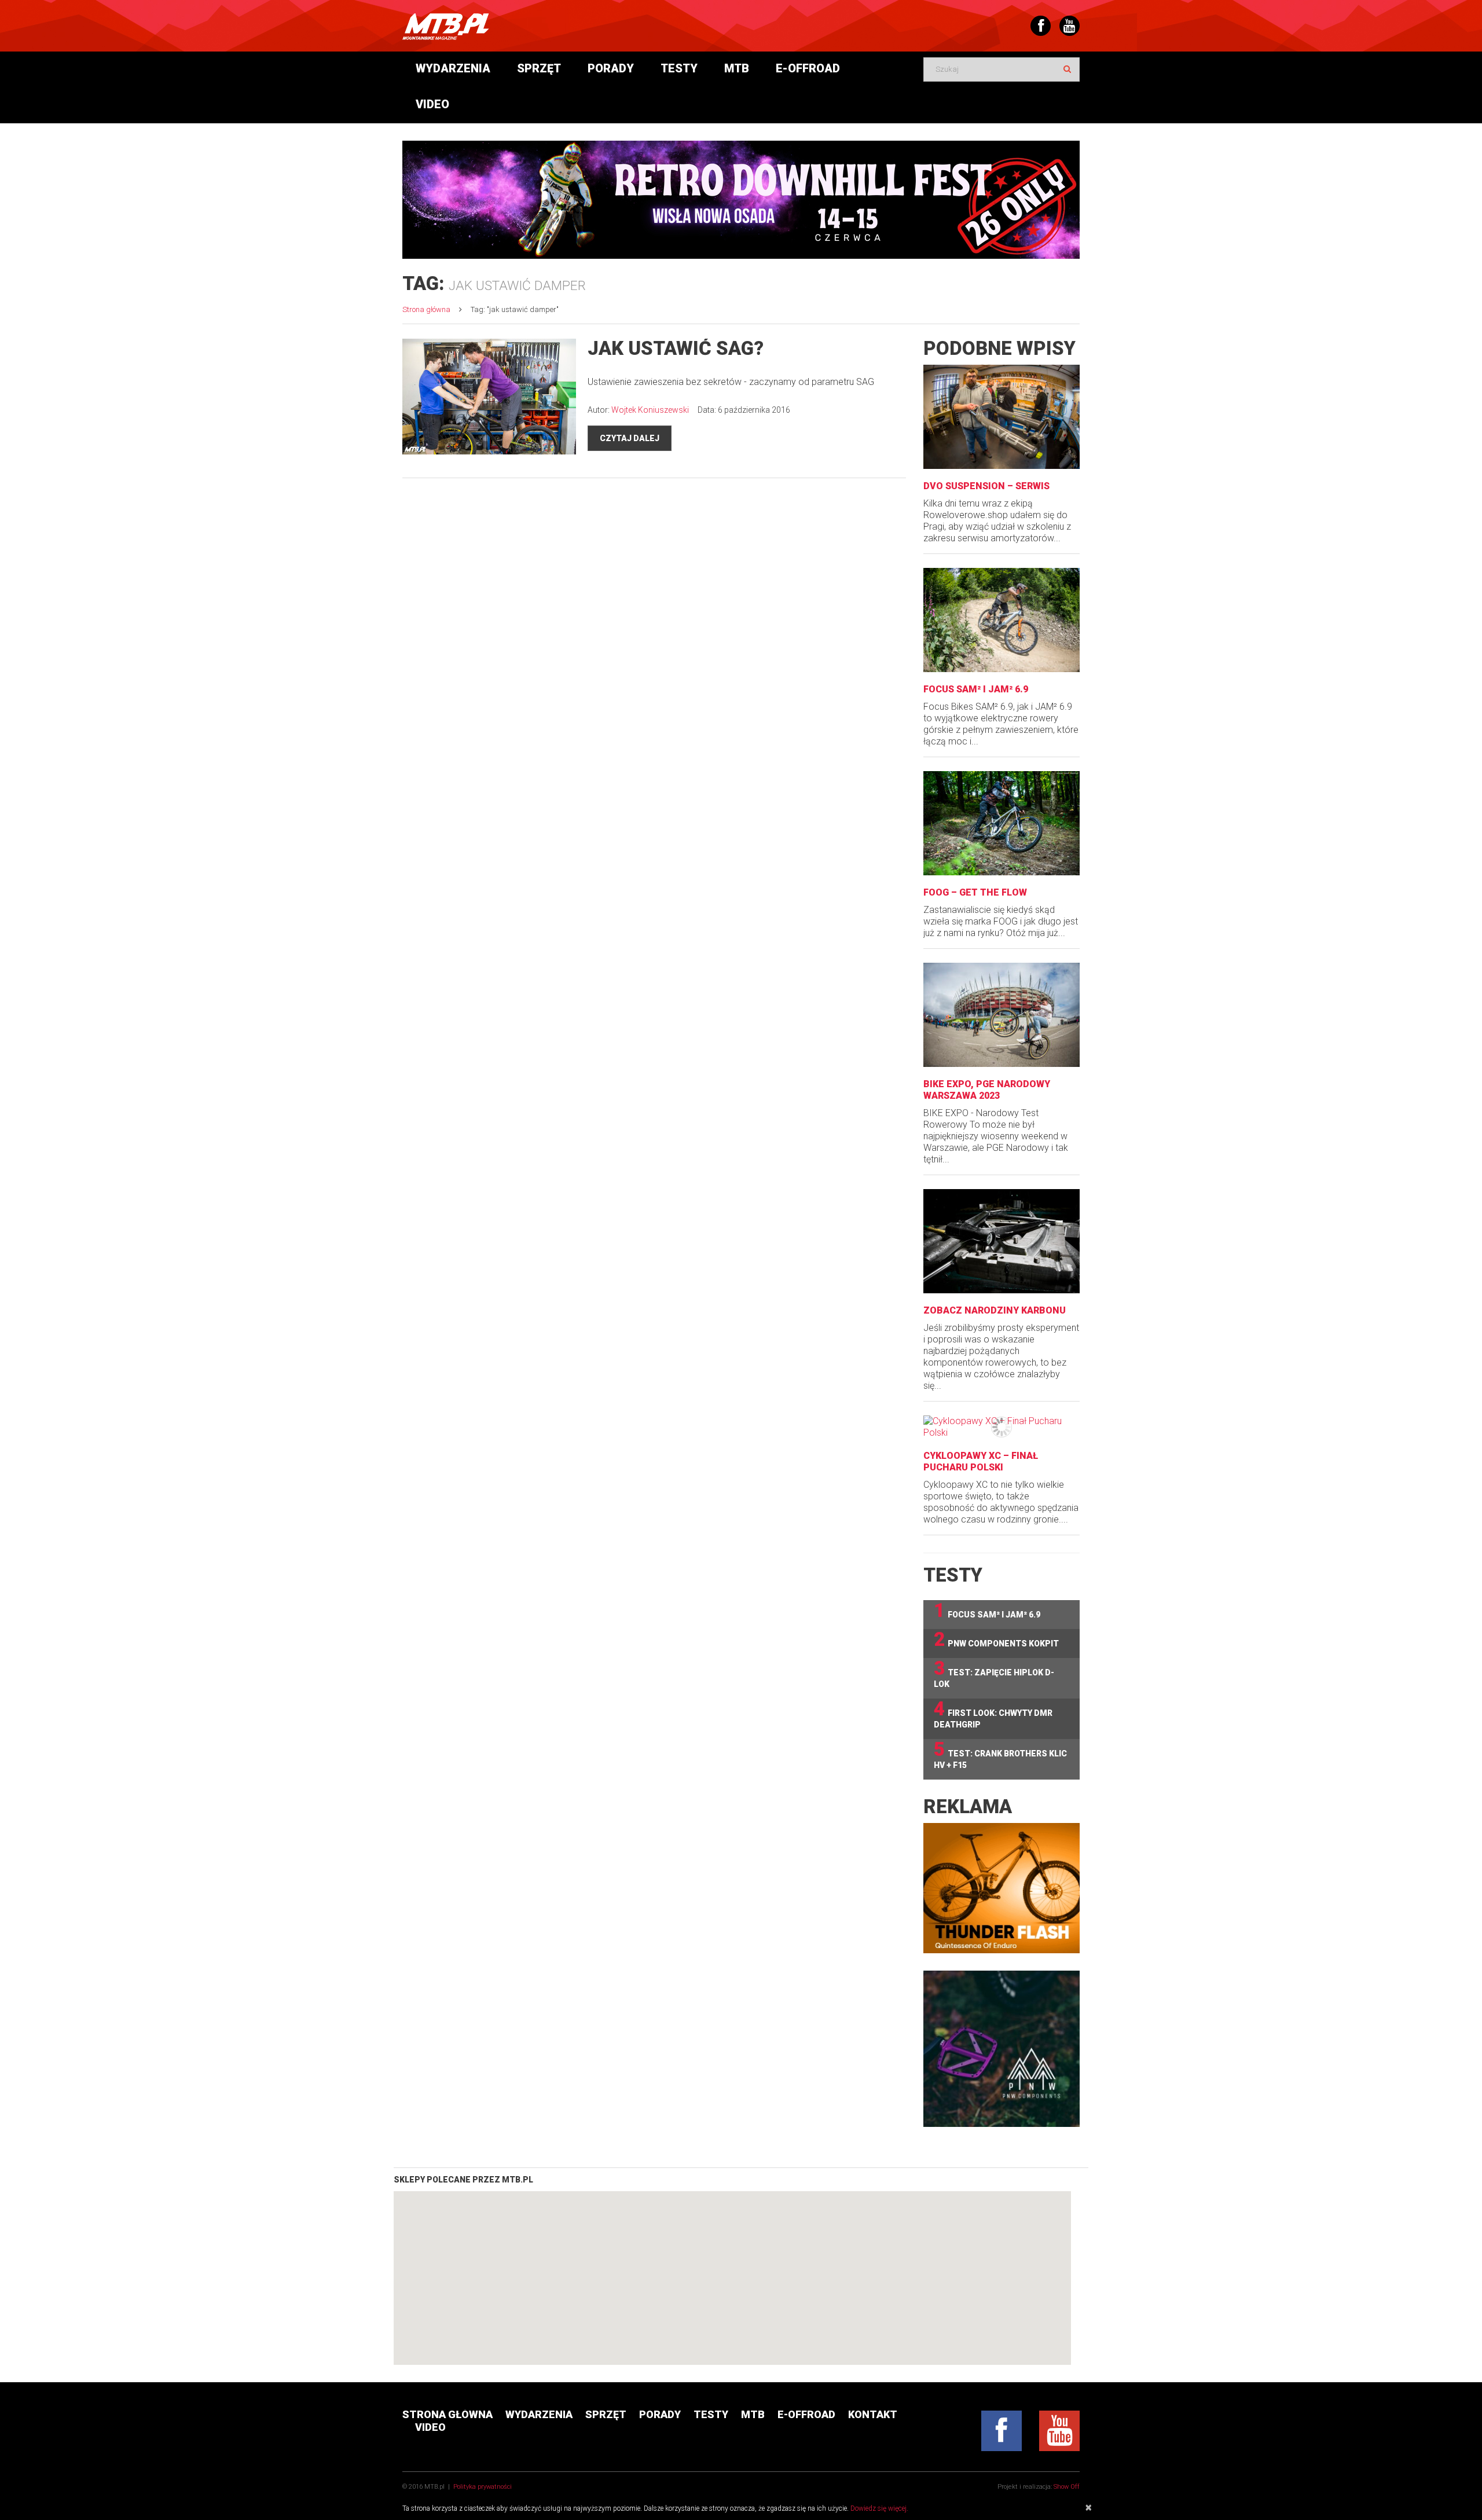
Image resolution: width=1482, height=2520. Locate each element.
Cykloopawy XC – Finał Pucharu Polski (981, 1461)
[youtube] (1059, 2431)
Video (432, 104)
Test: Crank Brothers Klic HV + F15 (1000, 1754)
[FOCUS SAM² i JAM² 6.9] (1002, 620)
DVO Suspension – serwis (986, 486)
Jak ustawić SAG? (676, 348)
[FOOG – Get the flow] (1002, 823)
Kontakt (873, 2414)
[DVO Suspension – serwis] (1002, 417)
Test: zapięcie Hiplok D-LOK (994, 1673)
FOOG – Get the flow (975, 892)
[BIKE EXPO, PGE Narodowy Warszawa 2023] (1002, 1015)
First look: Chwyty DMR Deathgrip (993, 1714)
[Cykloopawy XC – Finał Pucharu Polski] (1002, 1427)
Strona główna (426, 309)
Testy (679, 68)
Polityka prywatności (483, 2487)
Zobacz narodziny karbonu (995, 1310)
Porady (611, 68)
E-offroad (808, 68)
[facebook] (1002, 2431)
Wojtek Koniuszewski (650, 410)
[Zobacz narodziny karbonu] (1002, 1241)
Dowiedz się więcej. (879, 2508)
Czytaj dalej (630, 438)
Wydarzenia (453, 68)
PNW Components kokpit (996, 1640)
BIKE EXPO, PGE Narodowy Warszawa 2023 (987, 1090)
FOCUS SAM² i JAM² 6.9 (976, 689)
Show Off (1067, 2487)
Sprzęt (539, 68)
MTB (737, 68)
